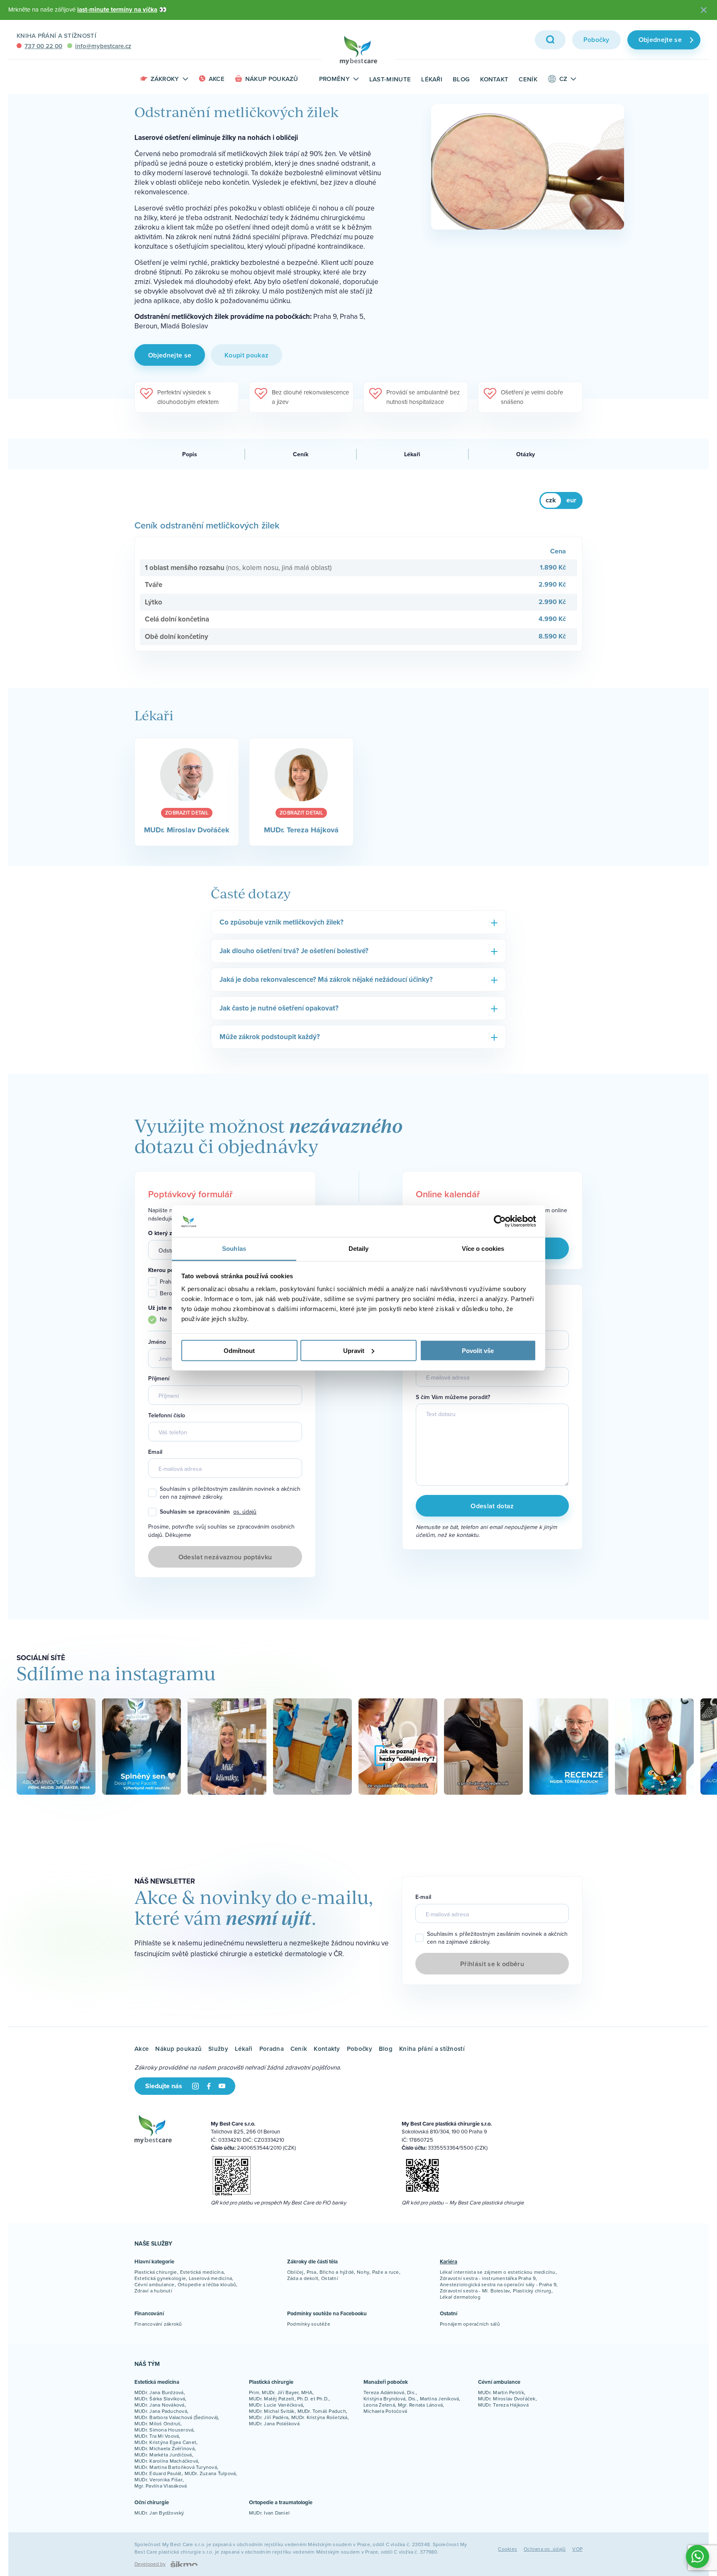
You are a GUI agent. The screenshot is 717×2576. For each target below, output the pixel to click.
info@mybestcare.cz (103, 46)
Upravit (354, 1350)
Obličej (295, 2272)
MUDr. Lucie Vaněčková (276, 2405)
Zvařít (704, 10)
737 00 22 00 (43, 46)
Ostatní (330, 2278)
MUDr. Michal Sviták (272, 2411)
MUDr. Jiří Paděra (269, 2417)
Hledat (550, 40)
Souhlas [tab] (234, 1249)
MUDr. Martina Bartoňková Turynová (176, 2467)
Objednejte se (660, 40)
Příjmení (159, 1379)
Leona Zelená (379, 2405)
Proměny (334, 79)
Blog (461, 79)
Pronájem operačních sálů (470, 2324)
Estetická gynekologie (160, 2278)
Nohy (363, 2272)
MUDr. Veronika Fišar (159, 2479)
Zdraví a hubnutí (153, 2291)
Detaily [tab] (359, 1249)
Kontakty (327, 2049)
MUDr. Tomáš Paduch (322, 2411)
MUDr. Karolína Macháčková (166, 2461)
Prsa (312, 2272)
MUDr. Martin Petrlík (501, 2392)
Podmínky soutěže (309, 2324)
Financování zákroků (158, 2324)
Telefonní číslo (167, 1415)
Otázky (526, 454)
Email (155, 1452)
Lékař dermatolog (460, 2297)
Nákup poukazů (272, 79)
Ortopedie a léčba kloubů (207, 2284)
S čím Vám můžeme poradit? (453, 1397)
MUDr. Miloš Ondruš (157, 2423)
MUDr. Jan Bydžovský (159, 2513)
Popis (190, 454)
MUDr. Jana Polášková (274, 2423)
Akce (217, 79)
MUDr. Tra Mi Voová (157, 2436)
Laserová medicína (210, 2278)
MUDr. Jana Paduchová (161, 2411)
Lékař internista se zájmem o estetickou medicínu (498, 2272)
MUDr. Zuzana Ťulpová (210, 2473)
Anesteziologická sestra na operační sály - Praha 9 (498, 2284)
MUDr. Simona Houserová (164, 2430)
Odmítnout (239, 1350)
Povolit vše (478, 1350)
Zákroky (165, 79)
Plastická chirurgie (156, 2272)
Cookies (507, 2549)
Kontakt (494, 79)
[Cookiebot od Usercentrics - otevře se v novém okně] (500, 1221)
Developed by (150, 2564)
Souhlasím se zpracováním (208, 1512)
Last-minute (390, 79)
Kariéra (449, 2262)
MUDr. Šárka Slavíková (160, 2399)
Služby (218, 2049)
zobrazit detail (187, 813)
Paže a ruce (386, 2272)
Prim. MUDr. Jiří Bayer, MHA (281, 2392)
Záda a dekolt (303, 2278)
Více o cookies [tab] (483, 1249)
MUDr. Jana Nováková (160, 2405)
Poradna (272, 2049)
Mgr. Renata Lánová (420, 2405)
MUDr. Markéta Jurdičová (163, 2455)
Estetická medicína (202, 2272)
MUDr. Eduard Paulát (158, 2473)
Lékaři (432, 79)
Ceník (528, 79)
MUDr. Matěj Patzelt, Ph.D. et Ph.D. (289, 2399)
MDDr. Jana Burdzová (159, 2392)
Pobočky (596, 40)
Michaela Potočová (385, 2411)
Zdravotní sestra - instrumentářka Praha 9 (488, 2278)
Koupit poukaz (246, 355)
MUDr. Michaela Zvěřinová (165, 2448)
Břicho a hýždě (337, 2272)
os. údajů (245, 1512)
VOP (577, 2549)
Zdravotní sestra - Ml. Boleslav (475, 2291)
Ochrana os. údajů (545, 2549)
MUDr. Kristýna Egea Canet (165, 2442)
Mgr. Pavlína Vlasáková (161, 2486)
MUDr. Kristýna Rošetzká (319, 2417)
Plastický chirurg (532, 2291)
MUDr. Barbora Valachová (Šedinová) (176, 2417)
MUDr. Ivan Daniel (269, 2513)
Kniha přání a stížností (56, 35)
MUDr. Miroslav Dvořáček (507, 2399)
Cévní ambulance (155, 2284)
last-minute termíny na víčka (117, 10)
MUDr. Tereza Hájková (503, 2405)
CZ (563, 79)
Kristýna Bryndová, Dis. (390, 2399)
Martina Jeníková (440, 2399)
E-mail (424, 1361)
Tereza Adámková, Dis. (390, 2392)
